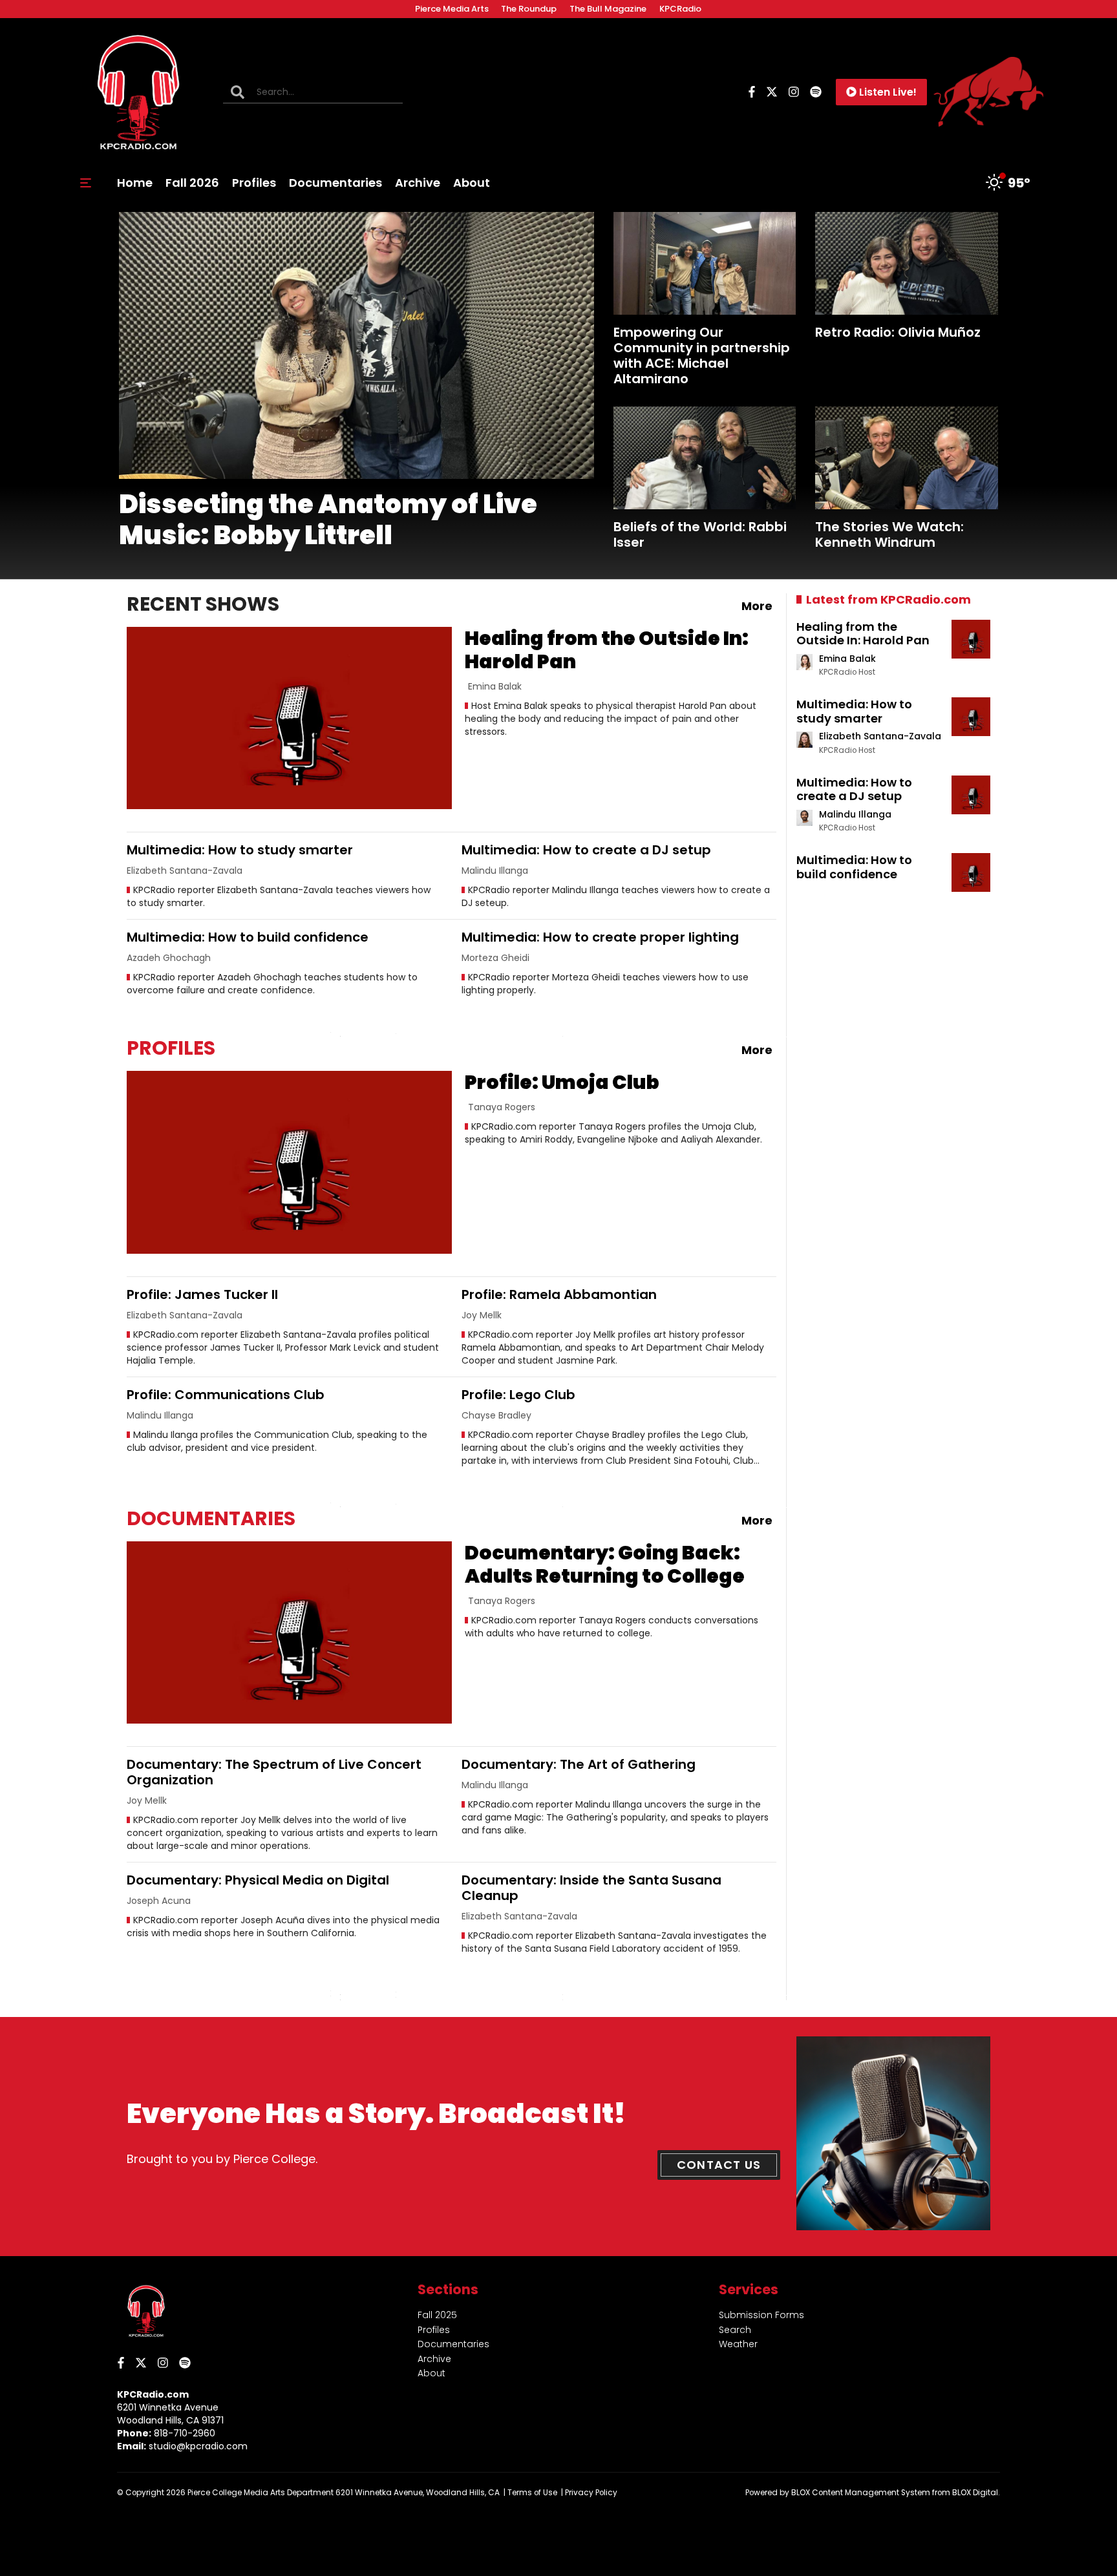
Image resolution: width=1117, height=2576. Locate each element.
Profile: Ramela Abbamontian (559, 1294)
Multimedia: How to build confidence (248, 937)
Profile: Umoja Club (562, 1082)
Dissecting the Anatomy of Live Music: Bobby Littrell (328, 520)
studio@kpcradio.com (198, 2446)
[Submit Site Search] (238, 92)
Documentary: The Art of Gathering (579, 1764)
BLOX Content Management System (861, 2493)
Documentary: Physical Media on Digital (258, 1880)
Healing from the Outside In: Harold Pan (607, 650)
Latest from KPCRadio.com (888, 599)
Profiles (171, 1048)
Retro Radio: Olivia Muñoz (898, 332)
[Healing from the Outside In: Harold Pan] (289, 718)
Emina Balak (847, 659)
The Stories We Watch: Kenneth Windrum (889, 534)
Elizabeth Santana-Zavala (880, 736)
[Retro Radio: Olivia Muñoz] (907, 263)
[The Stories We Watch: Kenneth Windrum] (907, 458)
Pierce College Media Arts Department (261, 2493)
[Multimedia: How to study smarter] (971, 717)
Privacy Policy (591, 2493)
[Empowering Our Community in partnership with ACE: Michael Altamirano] (705, 263)
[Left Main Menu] (86, 183)
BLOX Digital (975, 2493)
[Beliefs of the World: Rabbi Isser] (705, 458)
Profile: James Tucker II (202, 1294)
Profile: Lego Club (518, 1395)
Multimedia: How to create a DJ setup (586, 850)
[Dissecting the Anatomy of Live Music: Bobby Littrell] (356, 345)
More (757, 606)
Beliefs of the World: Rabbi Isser (700, 534)
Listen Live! (888, 92)
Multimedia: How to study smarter (240, 850)
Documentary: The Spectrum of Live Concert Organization (274, 1772)
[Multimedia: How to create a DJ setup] (971, 795)
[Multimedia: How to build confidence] (971, 872)
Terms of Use (532, 2493)
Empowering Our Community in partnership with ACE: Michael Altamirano (702, 355)
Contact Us (719, 2165)
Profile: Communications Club (226, 1395)
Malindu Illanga (855, 814)
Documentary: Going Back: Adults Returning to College (605, 1564)
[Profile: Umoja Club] (289, 1162)
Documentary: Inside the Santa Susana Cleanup (591, 1888)
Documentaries (211, 1518)
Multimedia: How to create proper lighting (600, 937)
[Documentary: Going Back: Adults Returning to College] (289, 1633)
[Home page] (138, 92)
